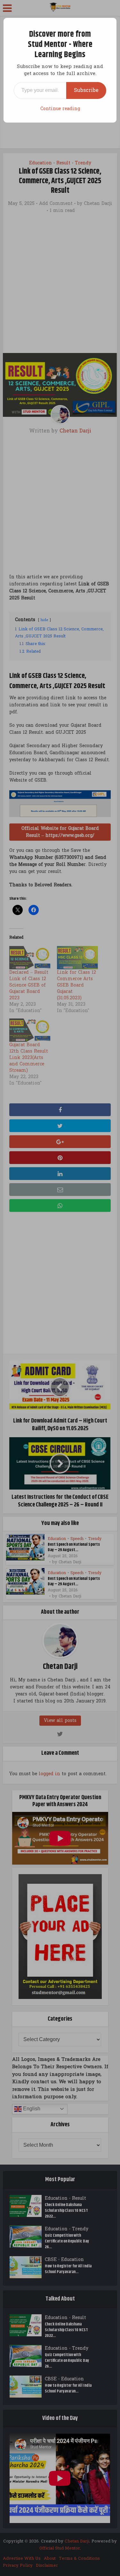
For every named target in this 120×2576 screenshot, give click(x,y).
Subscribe (86, 90)
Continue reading (60, 109)
